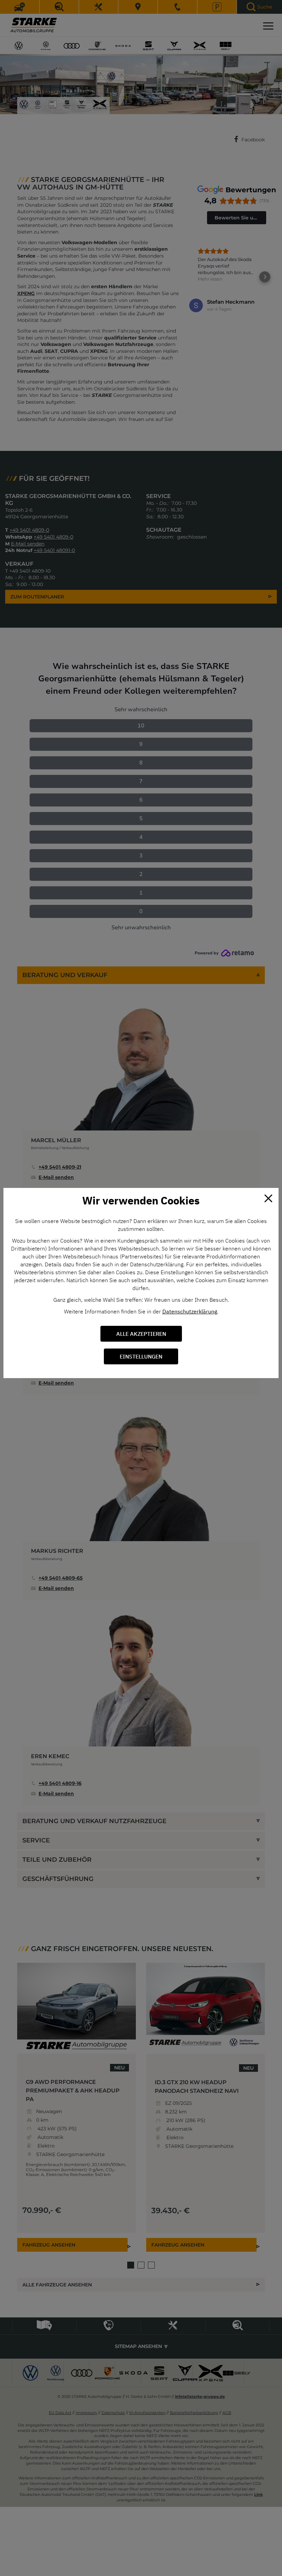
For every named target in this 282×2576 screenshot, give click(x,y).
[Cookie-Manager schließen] (268, 1198)
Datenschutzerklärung (190, 1311)
